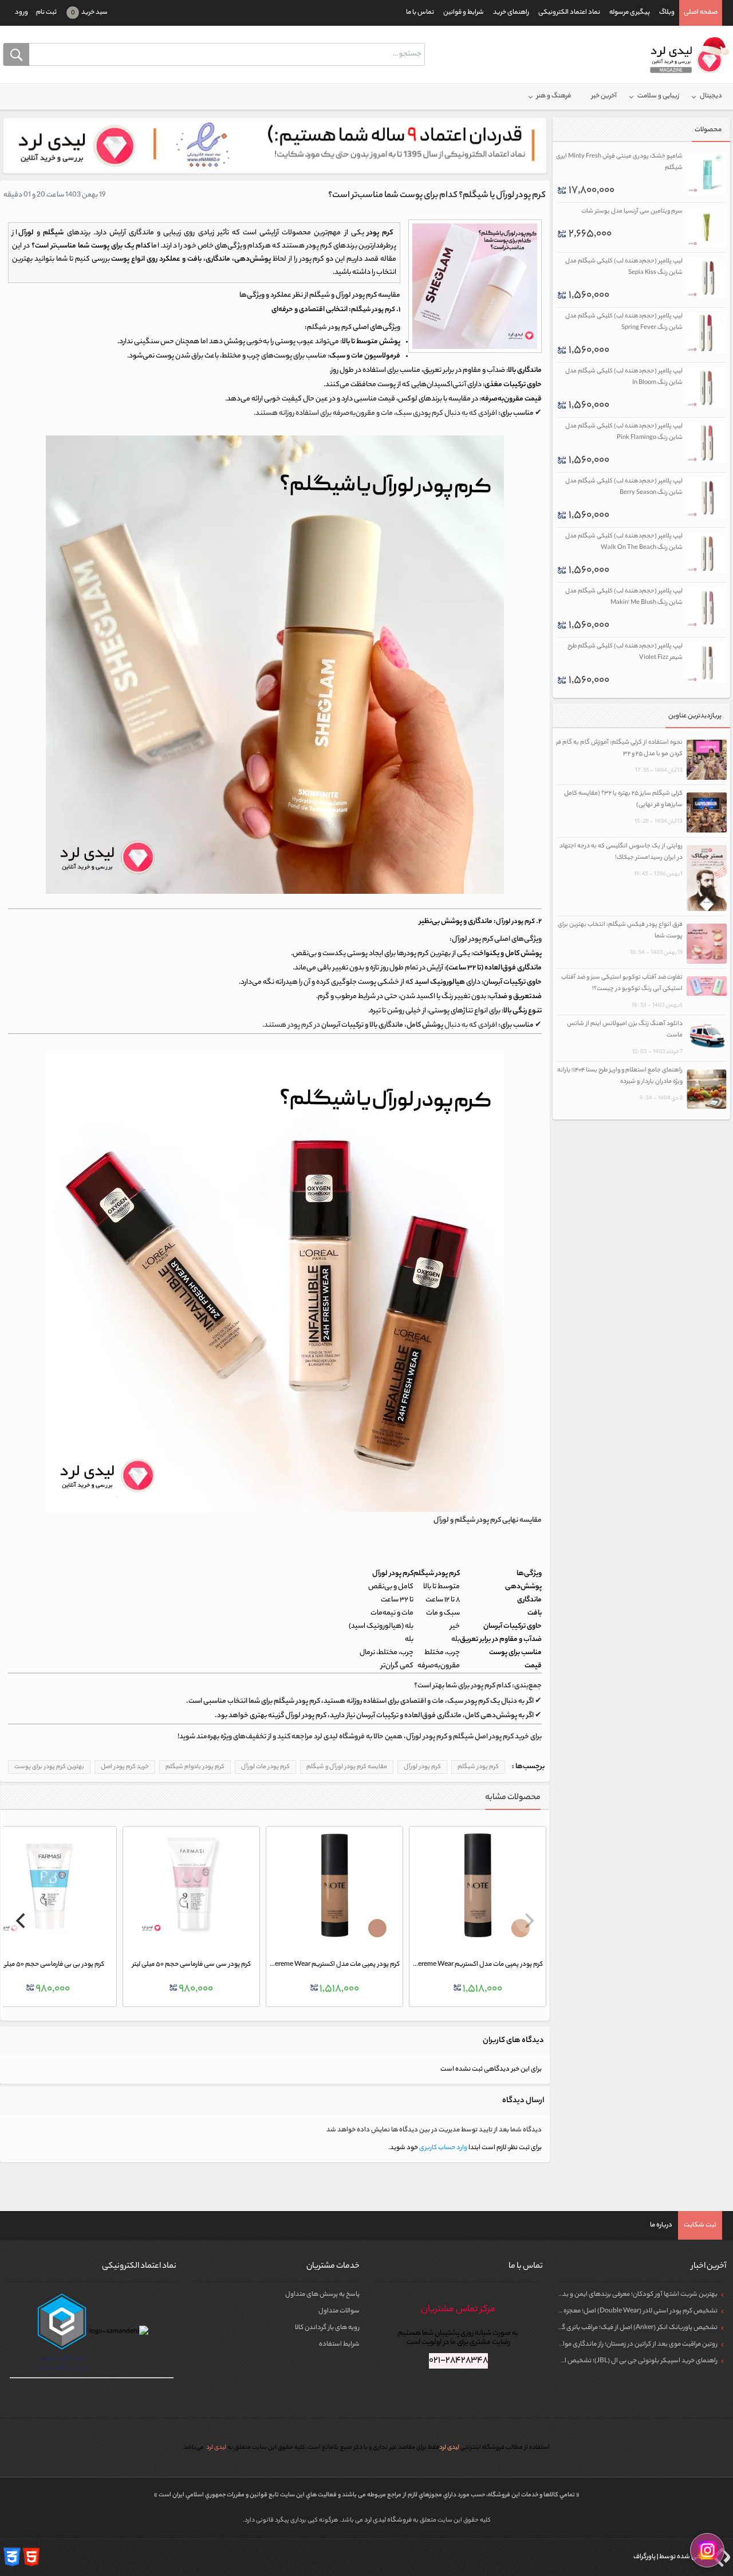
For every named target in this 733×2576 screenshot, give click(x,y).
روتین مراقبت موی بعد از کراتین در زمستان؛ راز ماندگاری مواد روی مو (628, 2345)
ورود (21, 13)
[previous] (528, 1921)
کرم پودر (384, 310)
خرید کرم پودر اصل (125, 1767)
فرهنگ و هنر (554, 96)
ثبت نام (46, 13)
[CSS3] (12, 2557)
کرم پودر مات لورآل (265, 1767)
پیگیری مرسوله (630, 13)
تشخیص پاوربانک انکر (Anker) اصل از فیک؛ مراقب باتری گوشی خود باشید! (617, 2328)
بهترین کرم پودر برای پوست (49, 1767)
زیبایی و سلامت (658, 96)
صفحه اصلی (701, 13)
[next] (22, 1921)
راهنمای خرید (511, 13)
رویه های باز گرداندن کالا (327, 2328)
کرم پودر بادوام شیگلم (195, 1767)
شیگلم (361, 310)
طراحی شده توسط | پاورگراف (671, 2557)
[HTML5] (31, 2557)
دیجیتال (711, 96)
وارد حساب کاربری (443, 2148)
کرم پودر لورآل (515, 922)
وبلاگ (667, 13)
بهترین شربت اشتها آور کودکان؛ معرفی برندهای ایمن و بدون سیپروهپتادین (615, 2295)
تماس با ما (420, 13)
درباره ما (661, 2225)
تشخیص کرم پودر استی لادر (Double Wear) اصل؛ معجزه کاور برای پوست (619, 2311)
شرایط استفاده (339, 2345)
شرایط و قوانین (464, 13)
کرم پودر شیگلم (329, 328)
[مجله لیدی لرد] (686, 56)
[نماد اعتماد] (275, 146)
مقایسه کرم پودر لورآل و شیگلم (347, 1767)
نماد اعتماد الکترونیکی (569, 13)
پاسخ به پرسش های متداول (322, 2295)
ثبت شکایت (700, 2225)
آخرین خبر (604, 96)
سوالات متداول (339, 2311)
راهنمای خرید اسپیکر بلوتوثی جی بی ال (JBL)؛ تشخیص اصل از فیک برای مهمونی (608, 2361)
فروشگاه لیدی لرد (389, 2520)
